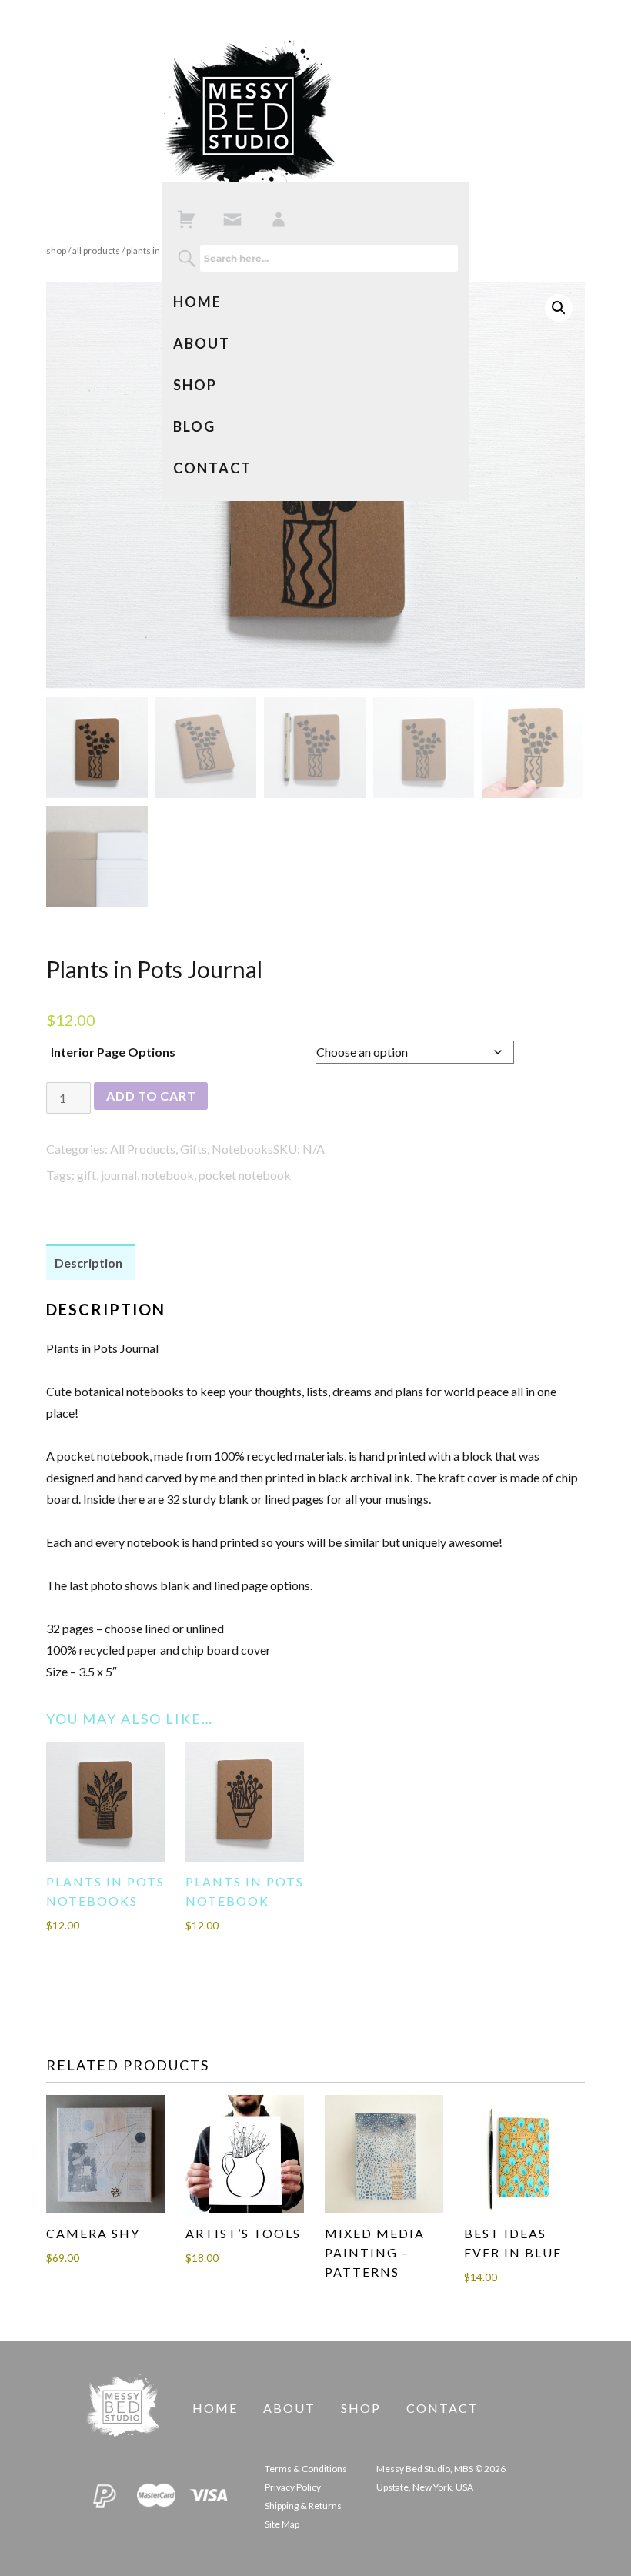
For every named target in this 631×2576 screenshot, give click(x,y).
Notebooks (242, 1149)
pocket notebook (245, 1175)
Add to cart (151, 1096)
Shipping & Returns (303, 2506)
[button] (559, 308)
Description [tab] (88, 1263)
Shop (195, 385)
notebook (168, 1175)
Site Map (282, 2524)
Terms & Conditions (306, 2469)
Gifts (194, 1149)
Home (197, 302)
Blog (194, 426)
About (202, 343)
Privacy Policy (293, 2487)
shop (56, 251)
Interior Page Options (113, 1052)
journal (119, 1175)
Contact (212, 468)
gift (87, 1175)
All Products (96, 251)
